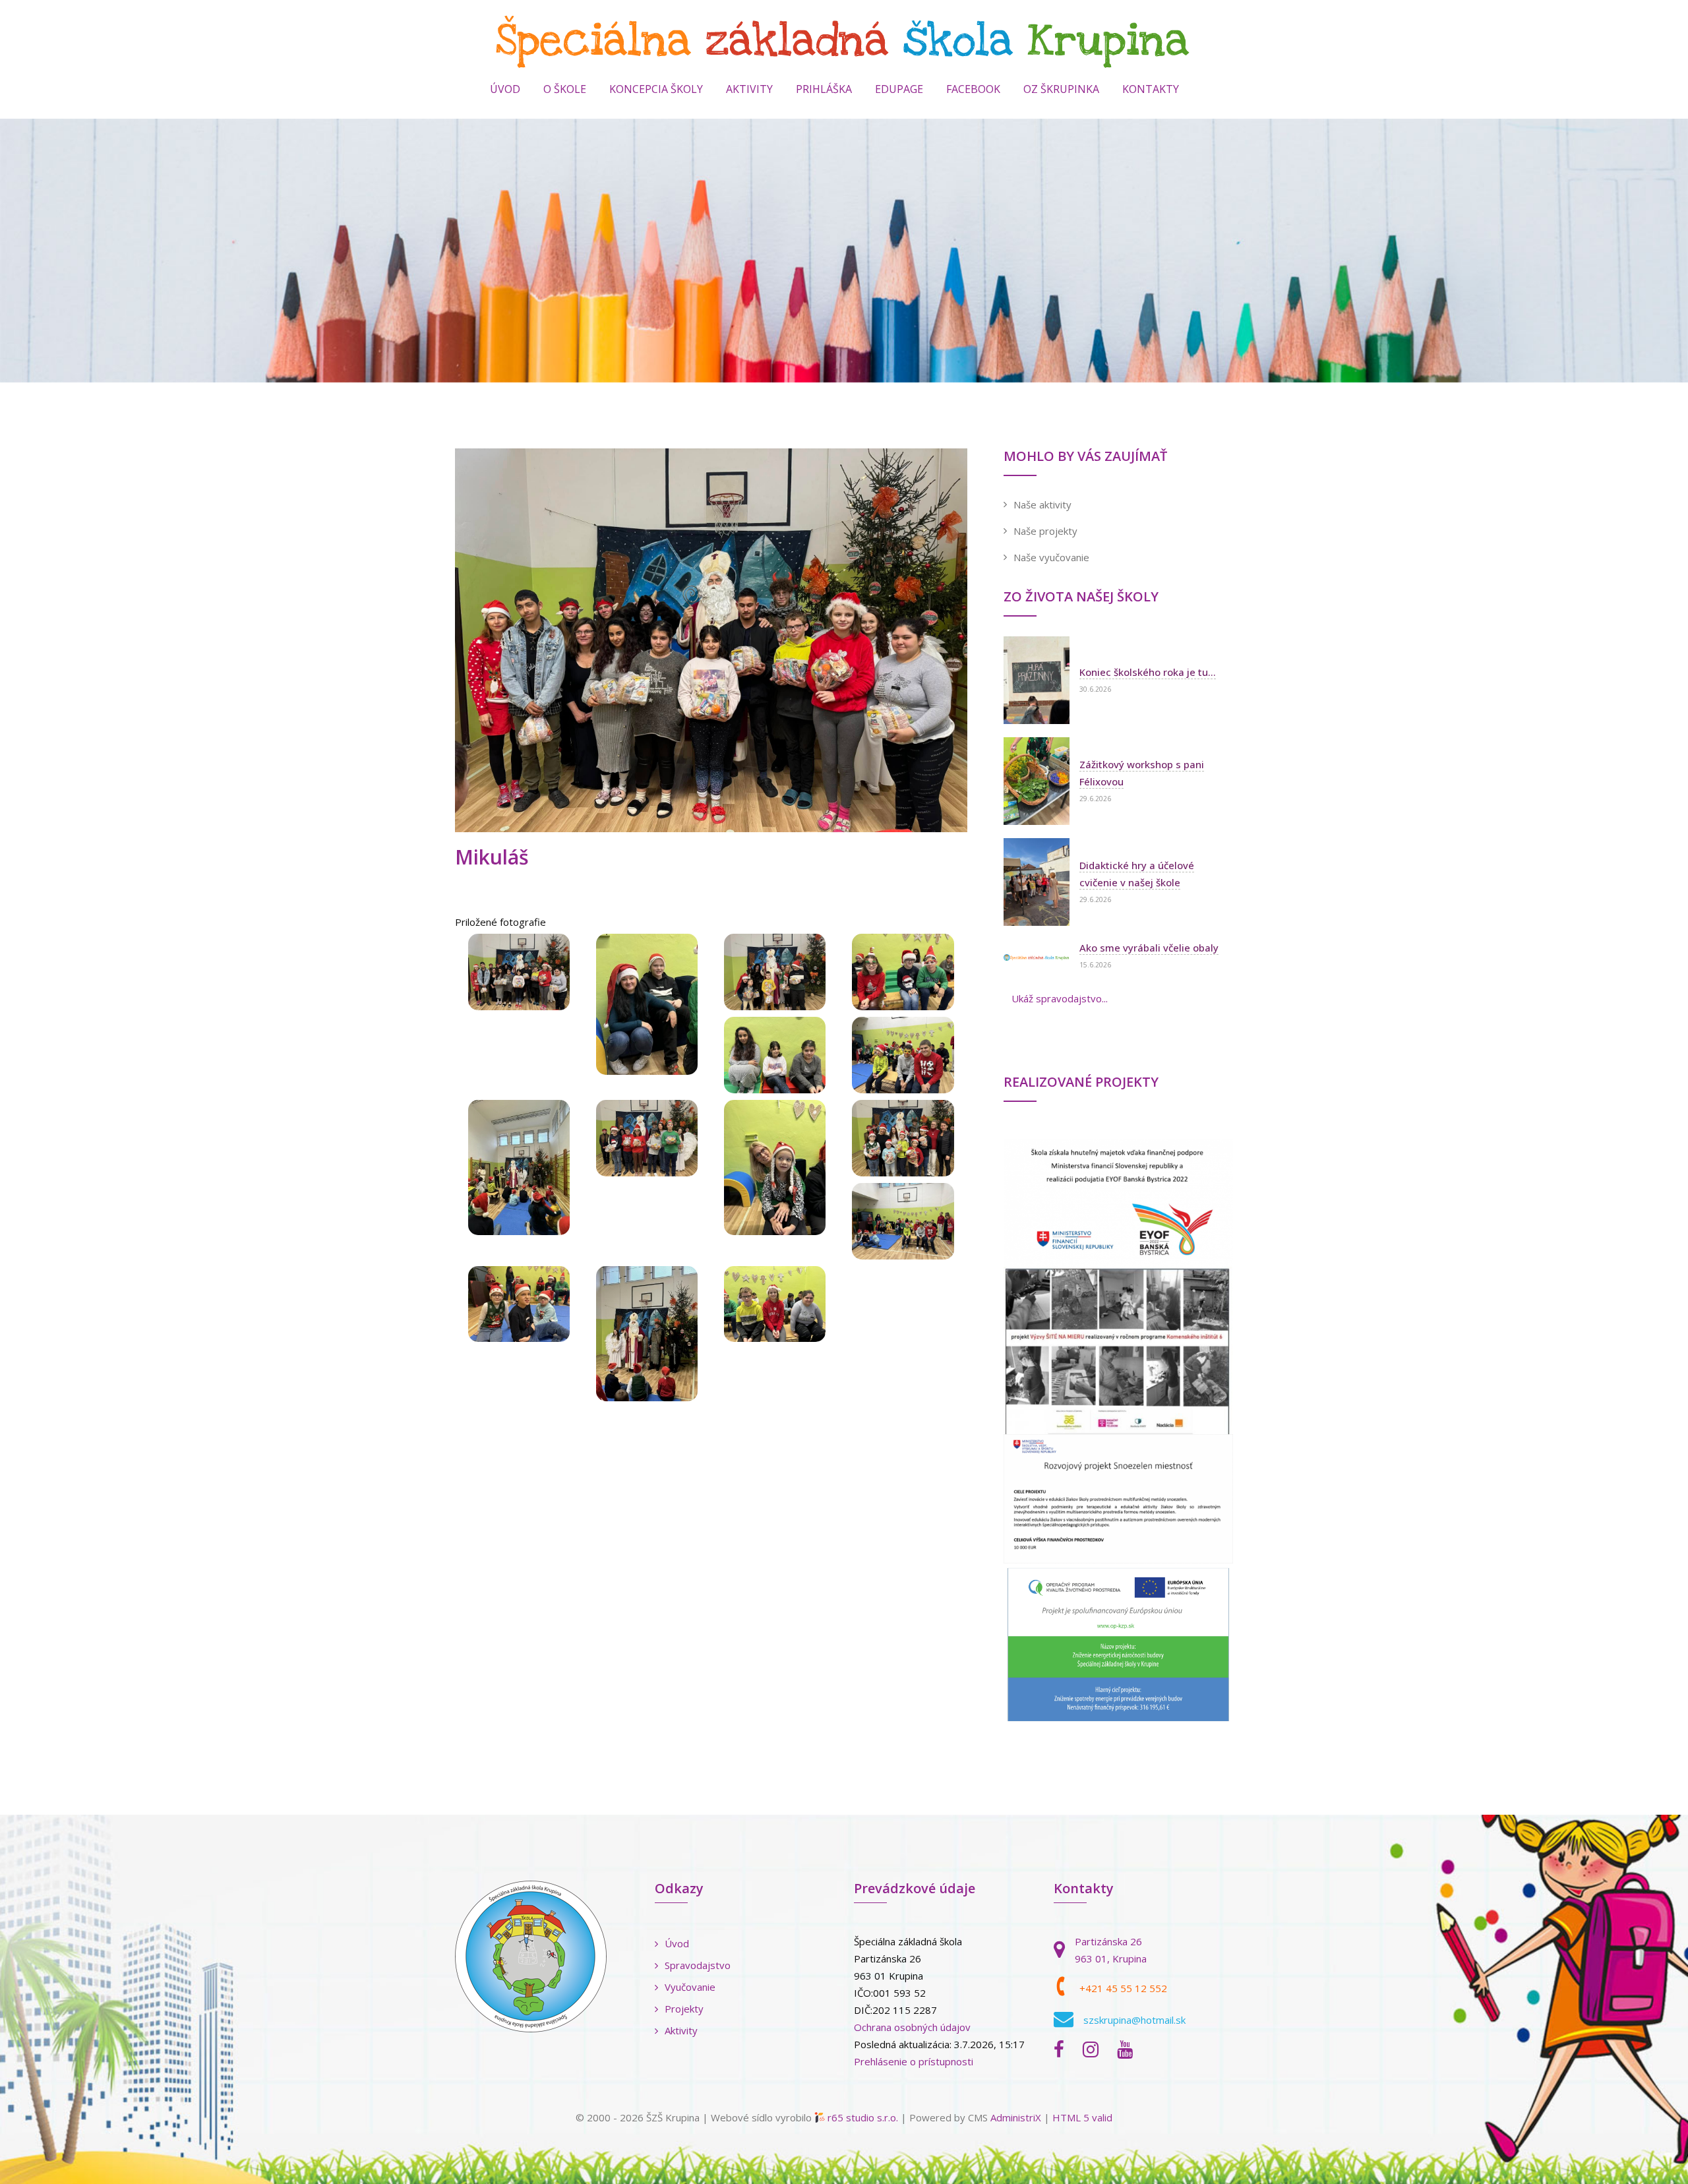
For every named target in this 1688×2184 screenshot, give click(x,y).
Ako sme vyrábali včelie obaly (1149, 948)
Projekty (684, 2009)
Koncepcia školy (656, 89)
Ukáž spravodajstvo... (1060, 998)
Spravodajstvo (698, 1965)
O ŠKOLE (565, 89)
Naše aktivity (1042, 504)
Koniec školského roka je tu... (1148, 672)
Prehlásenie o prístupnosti (914, 2061)
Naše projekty (1045, 531)
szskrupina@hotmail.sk (1134, 2020)
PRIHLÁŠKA (824, 89)
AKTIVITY (749, 89)
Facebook (973, 89)
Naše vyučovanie (1051, 557)
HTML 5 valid (1082, 2117)
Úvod (505, 89)
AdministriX (1016, 2117)
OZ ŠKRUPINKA (1061, 89)
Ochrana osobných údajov (912, 2027)
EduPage (899, 89)
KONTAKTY (1151, 89)
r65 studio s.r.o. (863, 2117)
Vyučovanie (690, 1987)
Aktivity (681, 2030)
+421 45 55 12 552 (1123, 1988)
